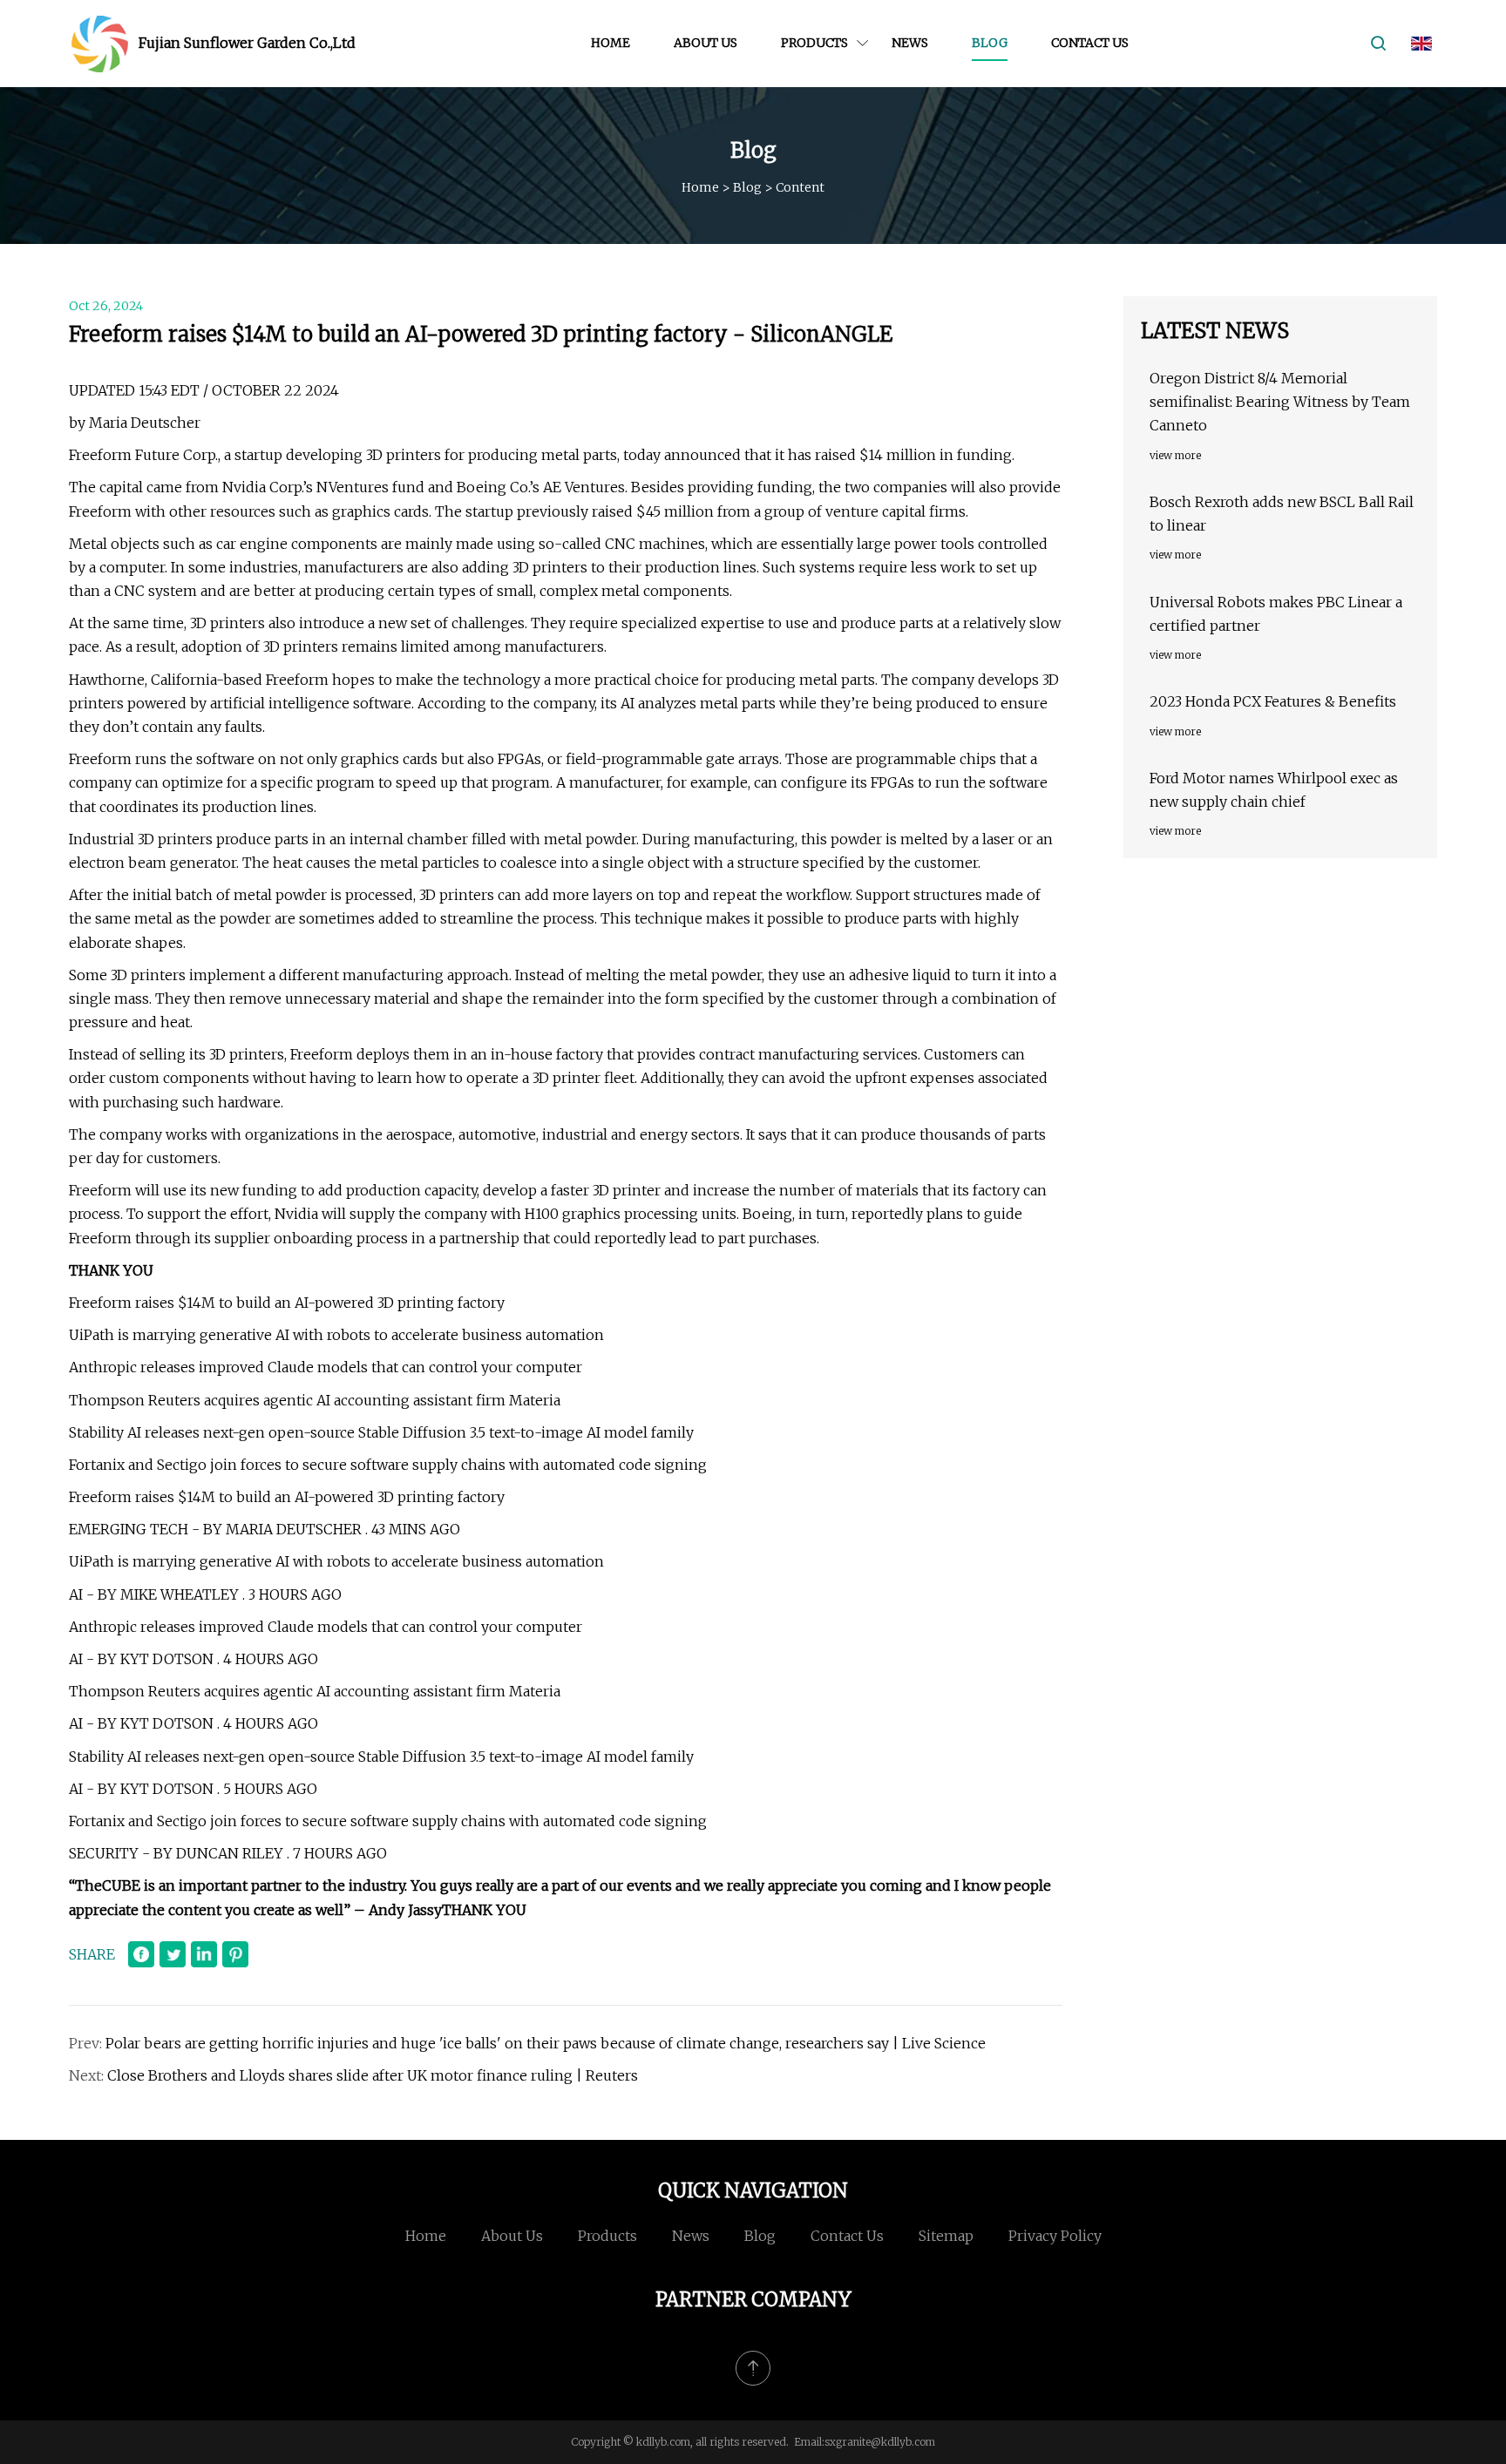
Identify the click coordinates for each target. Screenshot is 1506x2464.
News (910, 43)
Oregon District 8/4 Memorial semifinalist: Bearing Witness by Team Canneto (1280, 402)
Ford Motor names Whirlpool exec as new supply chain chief (1274, 790)
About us (706, 43)
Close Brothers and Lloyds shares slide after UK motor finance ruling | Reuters (373, 2075)
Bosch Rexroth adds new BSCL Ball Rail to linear (1282, 514)
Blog (990, 43)
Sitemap (946, 2236)
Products (814, 43)
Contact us (1090, 43)
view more (1175, 455)
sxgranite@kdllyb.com (880, 2442)
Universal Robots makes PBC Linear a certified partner (1276, 614)
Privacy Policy (1055, 2236)
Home (611, 43)
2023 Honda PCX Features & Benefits (1273, 701)
